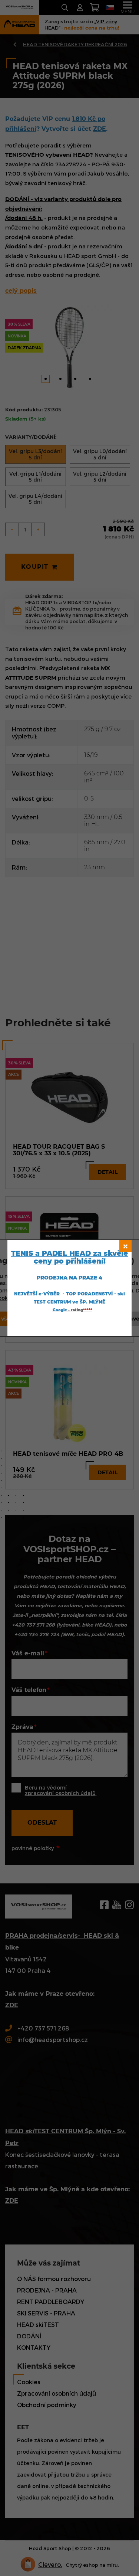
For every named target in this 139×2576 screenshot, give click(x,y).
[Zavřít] (125, 1246)
